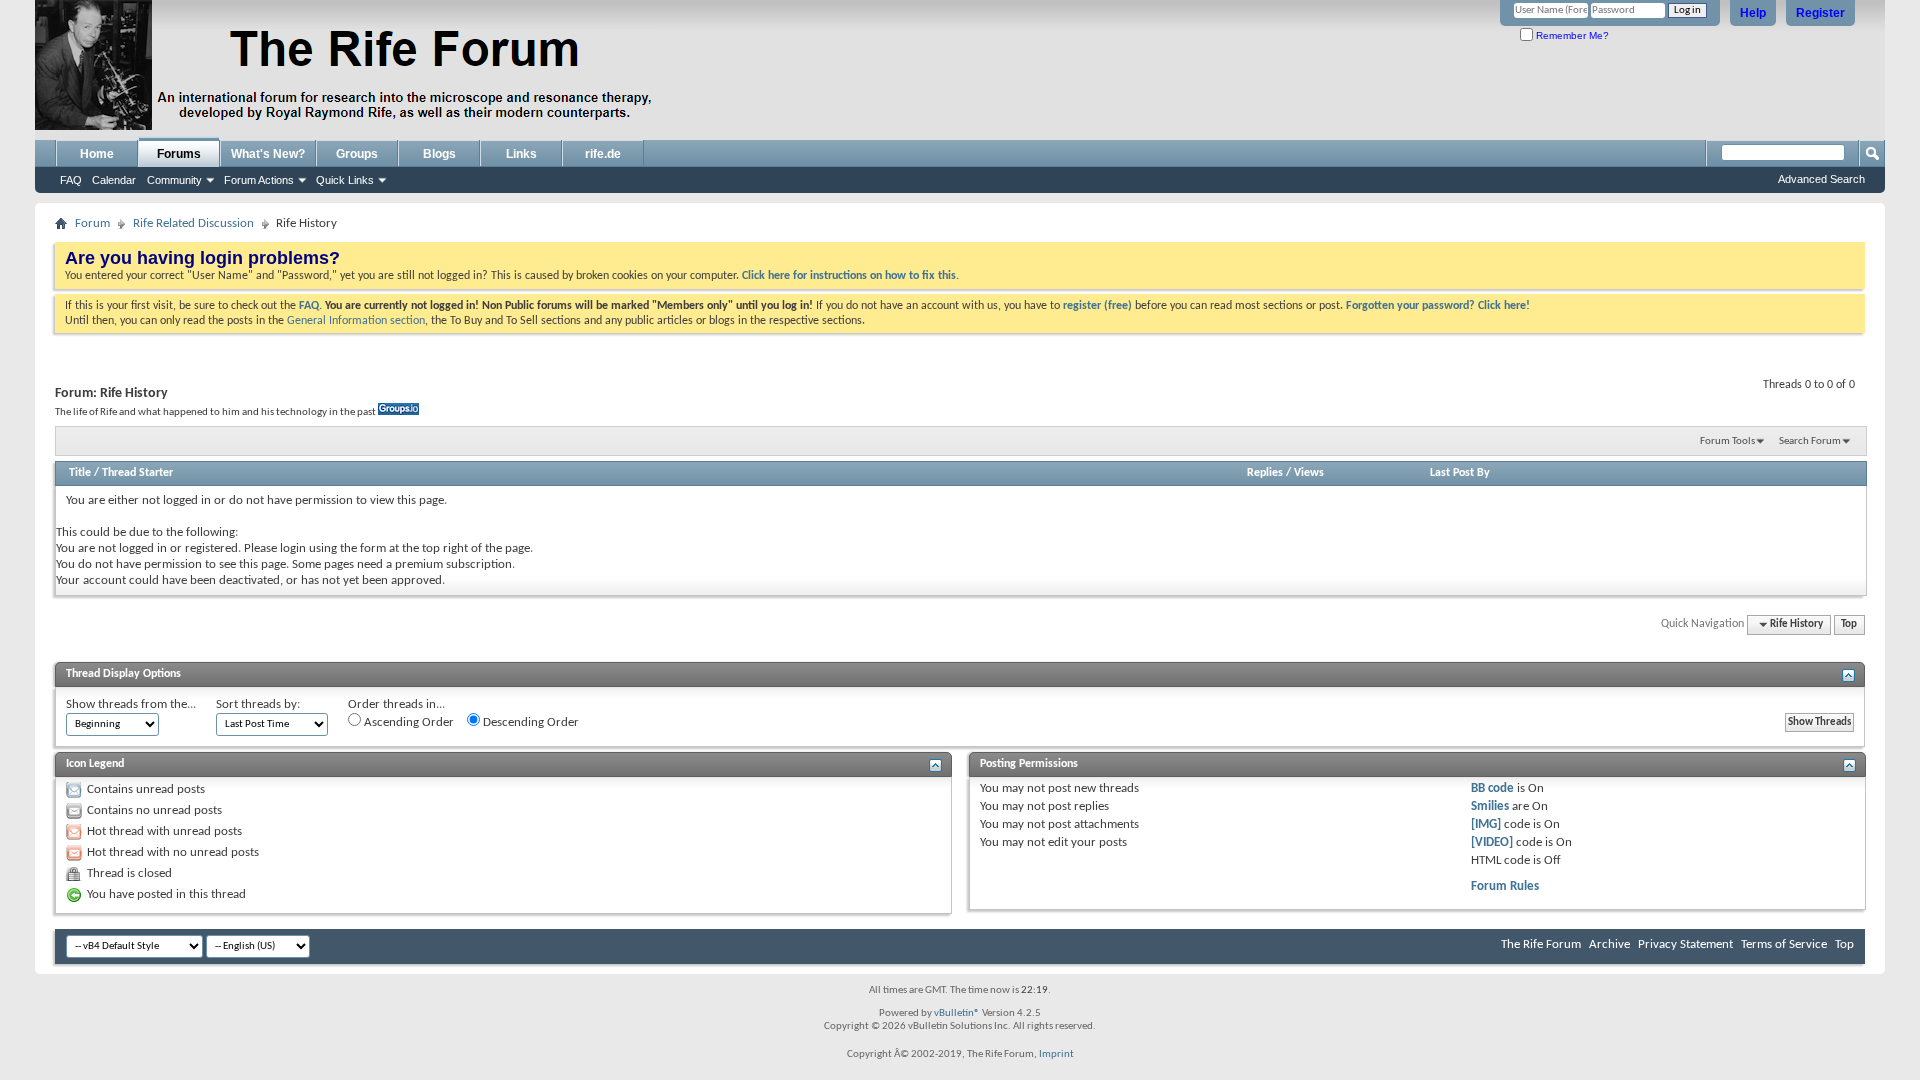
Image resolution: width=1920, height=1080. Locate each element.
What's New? (268, 154)
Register (1820, 13)
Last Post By (1460, 473)
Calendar (114, 180)
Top (1849, 624)
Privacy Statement (1685, 944)
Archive (1609, 944)
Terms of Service (1784, 944)
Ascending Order (407, 722)
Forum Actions (259, 180)
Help (1753, 13)
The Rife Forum (1541, 944)
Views (1309, 473)
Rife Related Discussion (193, 223)
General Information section (356, 321)
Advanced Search (1821, 179)
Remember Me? (1571, 35)
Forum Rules (1505, 886)
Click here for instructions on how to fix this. (850, 276)
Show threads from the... (131, 704)
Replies (1265, 473)
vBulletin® (957, 1013)
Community (174, 180)
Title (80, 473)
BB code (1492, 788)
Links (521, 154)
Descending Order (529, 722)
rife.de (603, 154)
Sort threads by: (258, 704)
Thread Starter (137, 473)
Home (97, 154)
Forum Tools (1727, 441)
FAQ (71, 180)
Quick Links (345, 180)
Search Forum (1810, 441)
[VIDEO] (1492, 842)
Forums (179, 154)
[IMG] (1486, 824)
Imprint (1056, 1054)
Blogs (439, 154)
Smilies (1490, 806)
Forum (92, 223)
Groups (357, 154)
